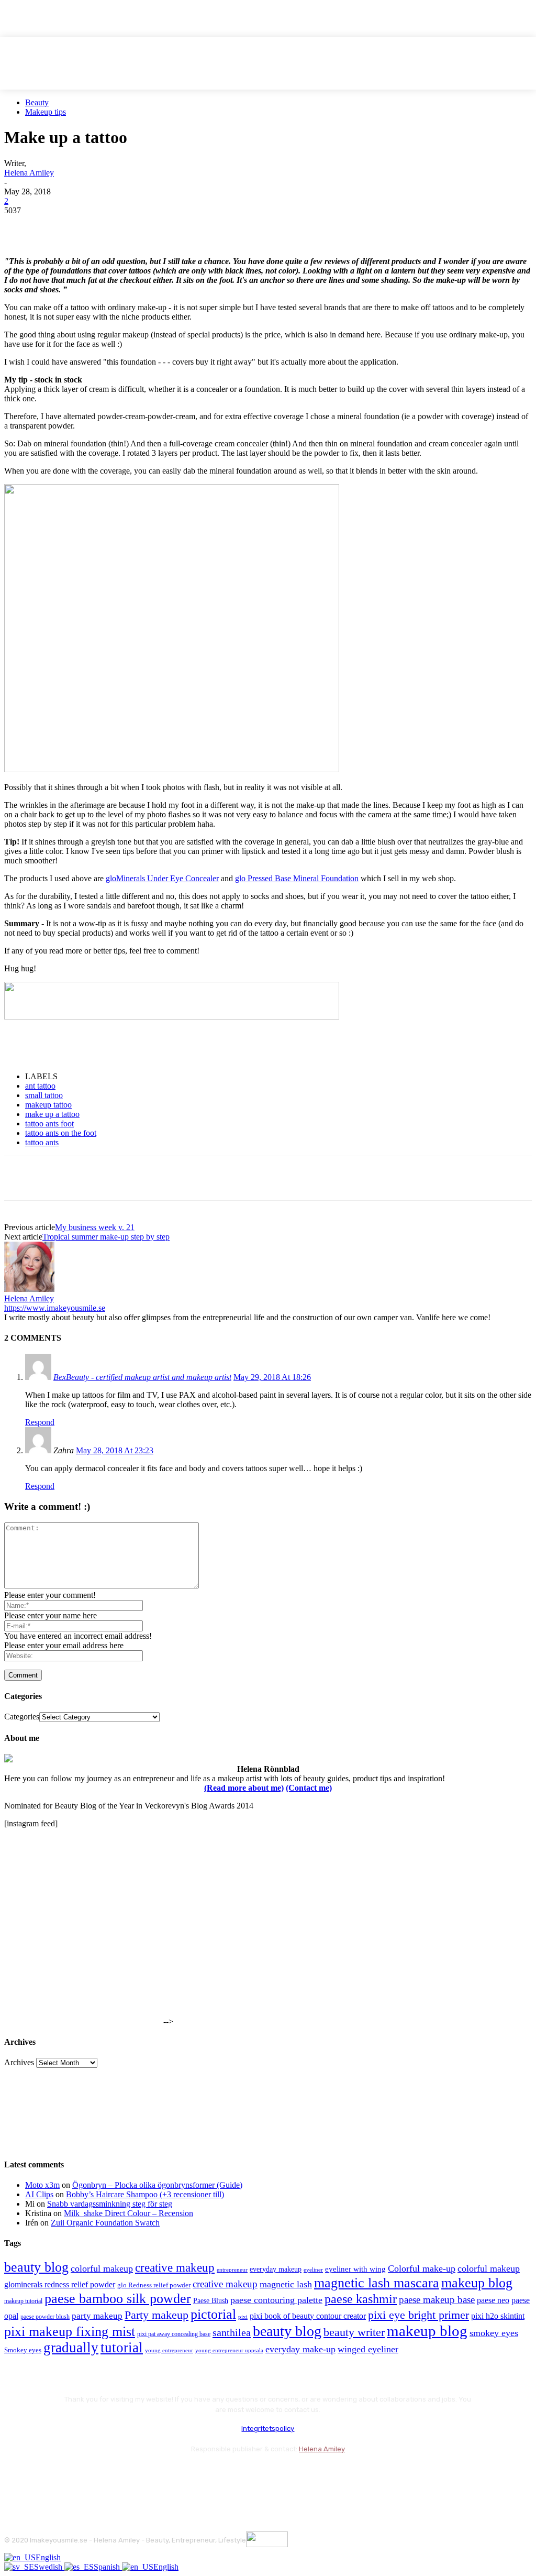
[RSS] (98, 2475)
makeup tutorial (23, 2301)
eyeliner (313, 2270)
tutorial (122, 2348)
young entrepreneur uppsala (229, 2350)
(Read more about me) (244, 1788)
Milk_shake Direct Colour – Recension (129, 2213)
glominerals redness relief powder (60, 2284)
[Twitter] (59, 226)
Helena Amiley (29, 173)
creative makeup (175, 2267)
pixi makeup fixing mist (70, 2332)
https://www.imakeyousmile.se (55, 1308)
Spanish (108, 2567)
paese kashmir (361, 2299)
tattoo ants (42, 1142)
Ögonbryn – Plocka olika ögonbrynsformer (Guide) (157, 2185)
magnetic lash (286, 2284)
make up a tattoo (52, 1114)
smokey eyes (494, 2333)
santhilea (232, 2332)
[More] (210, 226)
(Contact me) (309, 1788)
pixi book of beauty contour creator (308, 2316)
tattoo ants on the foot (61, 1133)
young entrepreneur (169, 2350)
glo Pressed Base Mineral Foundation (297, 878)
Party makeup (157, 2315)
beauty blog (36, 2267)
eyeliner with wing (355, 2269)
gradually (71, 2348)
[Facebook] (21, 226)
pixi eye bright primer (418, 2315)
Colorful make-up (422, 2268)
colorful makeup (102, 2268)
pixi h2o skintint (498, 2316)
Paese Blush (211, 2300)
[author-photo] (29, 1289)
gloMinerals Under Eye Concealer (162, 878)
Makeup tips (46, 112)
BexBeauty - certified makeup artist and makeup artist (142, 1377)
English (48, 2557)
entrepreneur (232, 2270)
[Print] (172, 226)
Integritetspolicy (268, 2429)
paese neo (493, 2300)
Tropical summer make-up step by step (106, 1237)
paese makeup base (437, 2300)
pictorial (213, 2314)
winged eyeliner (368, 2349)
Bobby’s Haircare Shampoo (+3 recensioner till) (145, 2194)
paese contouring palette (276, 2300)
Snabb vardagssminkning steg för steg (110, 2204)
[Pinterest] (97, 226)
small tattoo (44, 1095)
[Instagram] (42, 2475)
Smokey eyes (23, 2350)
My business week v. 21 (95, 1227)
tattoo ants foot (49, 1123)
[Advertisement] (127, 1046)
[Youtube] (126, 2475)
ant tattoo (40, 1086)
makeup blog (477, 2283)
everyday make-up (300, 2349)
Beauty (37, 102)
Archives (19, 2062)
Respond (40, 1422)
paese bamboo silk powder (118, 2299)
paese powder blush (45, 2317)
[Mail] (70, 2475)
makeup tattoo (48, 1105)
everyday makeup (276, 2269)
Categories (22, 1717)
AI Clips (39, 2194)
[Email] (135, 226)
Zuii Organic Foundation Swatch (105, 2223)
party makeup (97, 2316)
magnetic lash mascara (377, 2283)
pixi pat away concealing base (174, 2334)
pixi (243, 2317)
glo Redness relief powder (154, 2285)
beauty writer (354, 2332)
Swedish (49, 2567)
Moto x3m (42, 2185)
